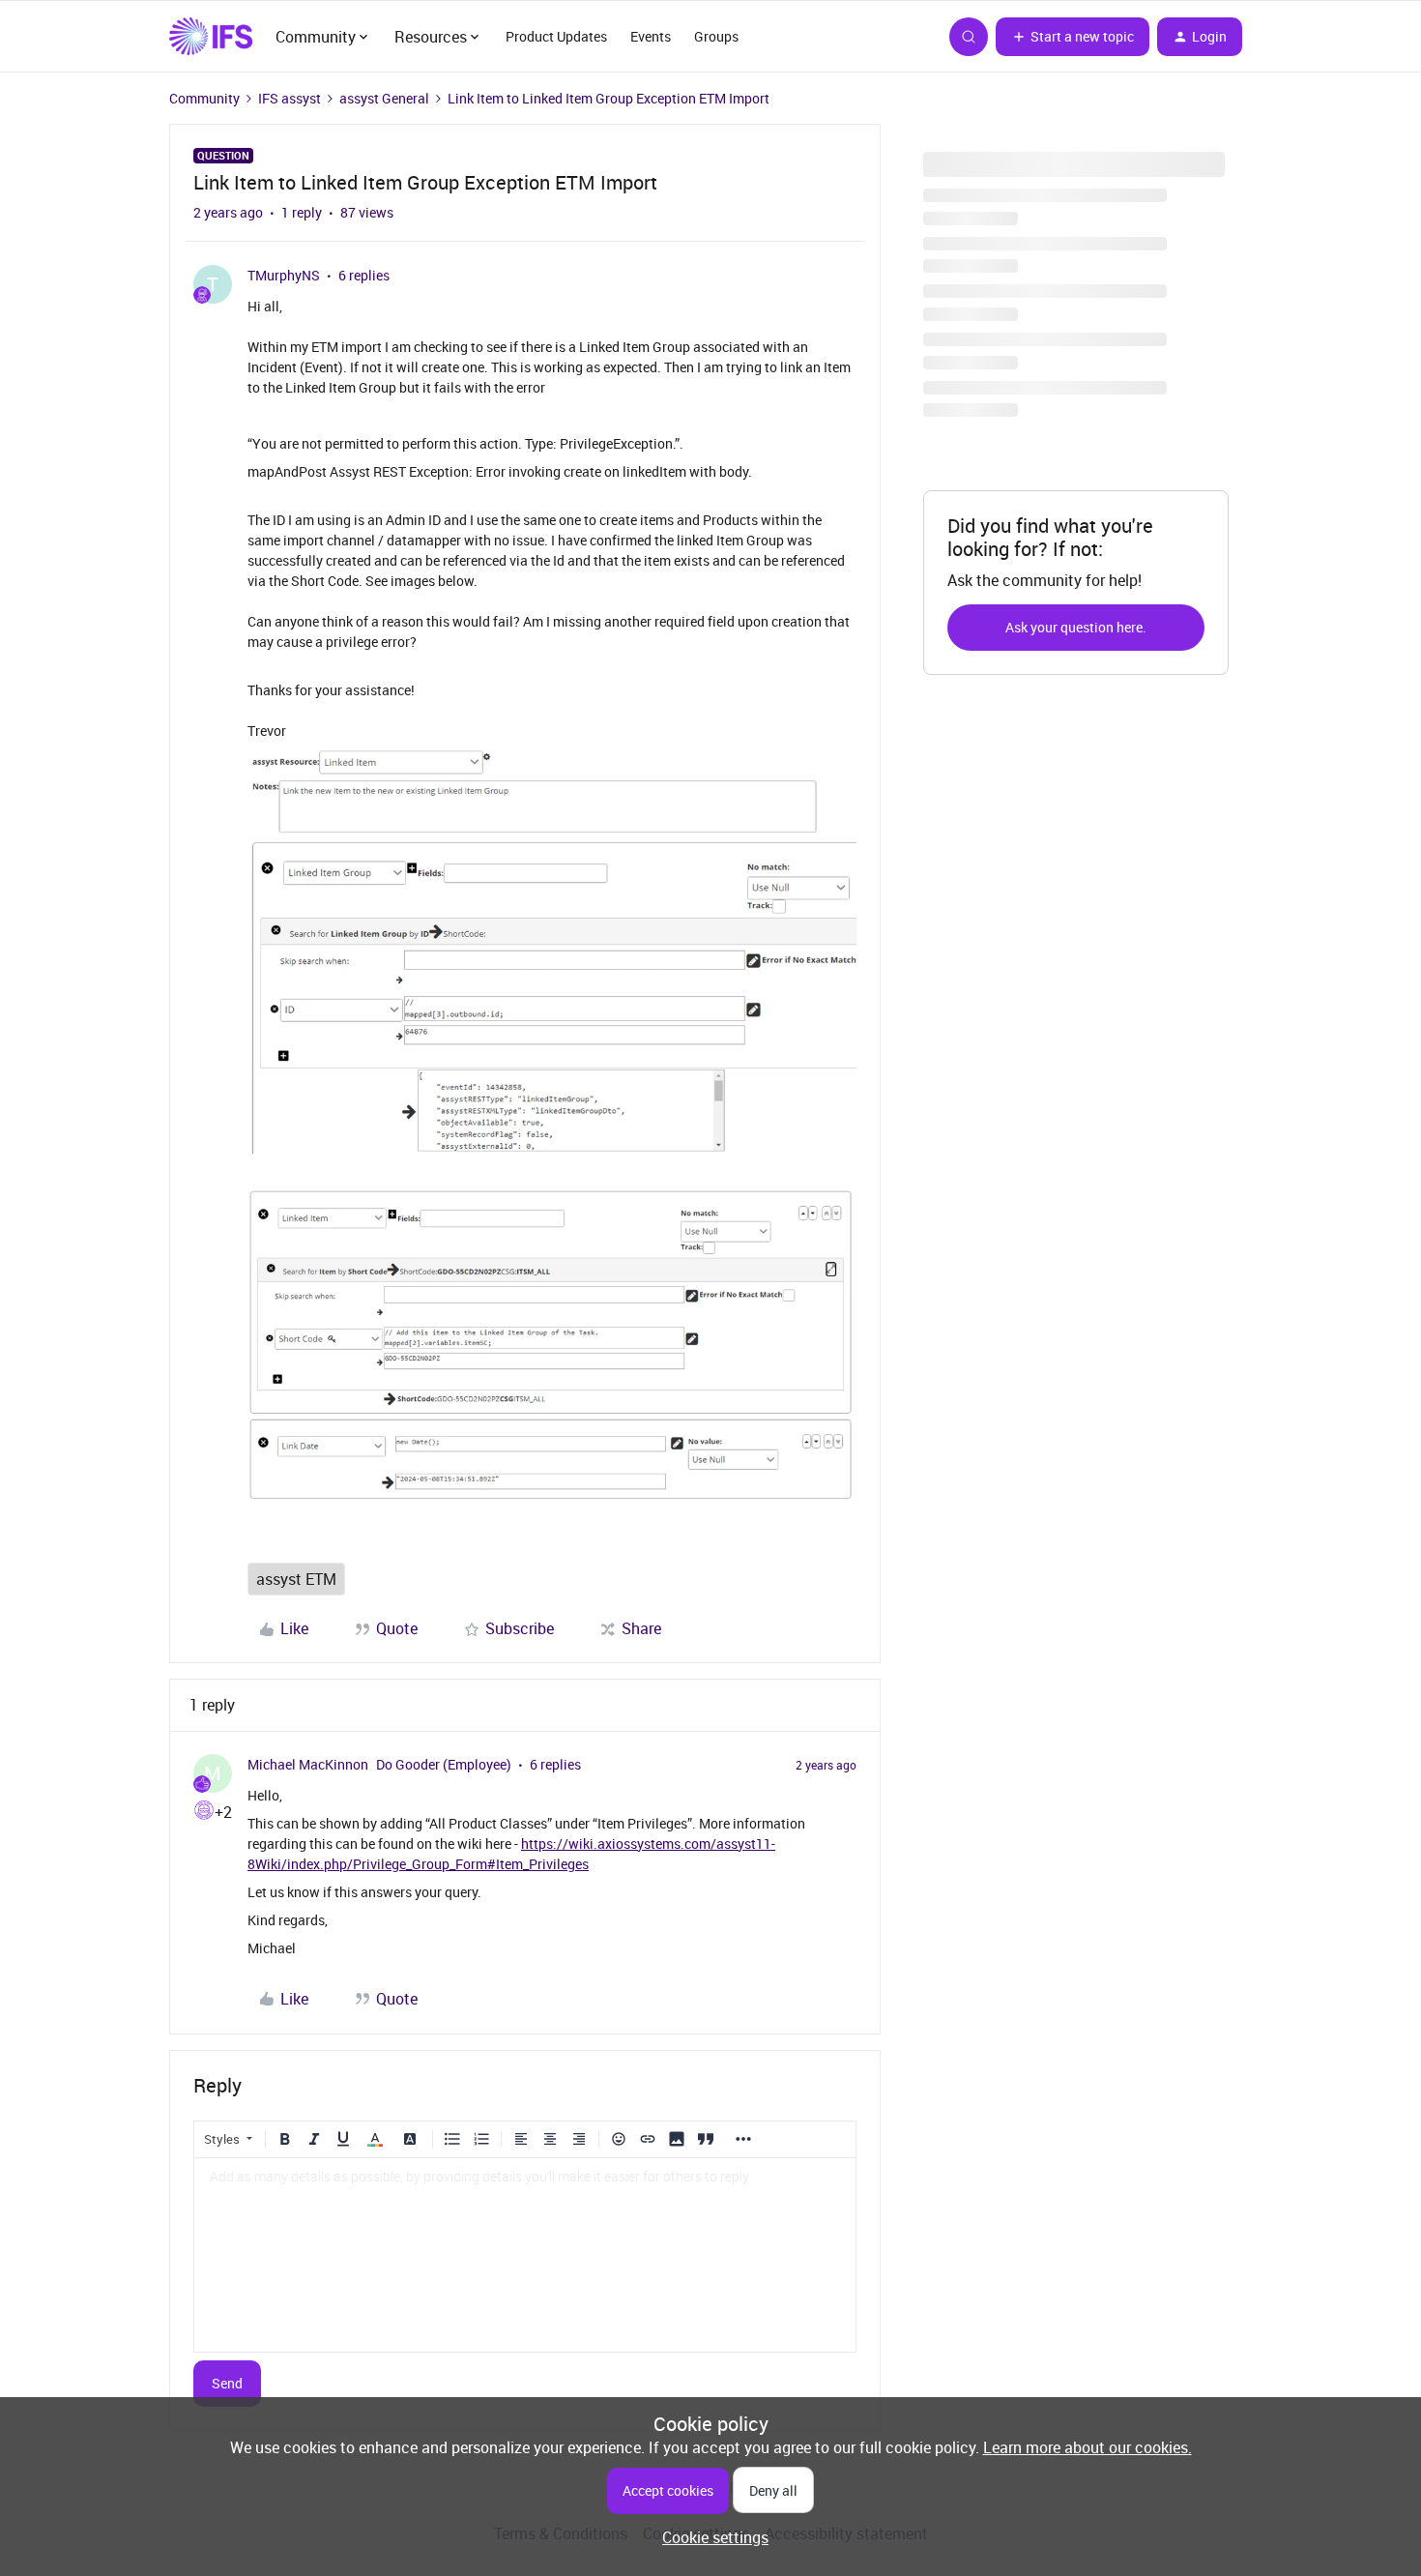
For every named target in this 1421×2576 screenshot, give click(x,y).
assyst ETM (296, 1579)
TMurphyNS (284, 275)
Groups (716, 36)
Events (651, 36)
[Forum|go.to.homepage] (211, 37)
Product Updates (556, 36)
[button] (1073, 37)
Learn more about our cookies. (1087, 2447)
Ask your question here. (1076, 627)
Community (204, 98)
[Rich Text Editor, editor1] (525, 2255)
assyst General (384, 98)
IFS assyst (290, 98)
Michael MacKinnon (308, 1764)
